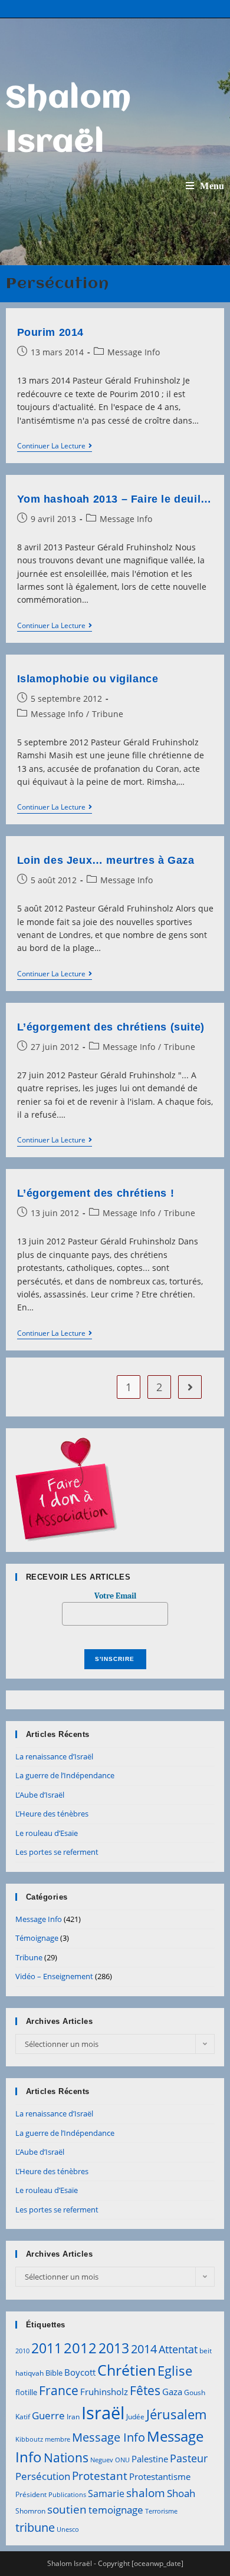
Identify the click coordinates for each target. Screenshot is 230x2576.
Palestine (150, 2459)
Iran (73, 2417)
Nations (66, 2458)
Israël (103, 2413)
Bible (54, 2373)
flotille (26, 2392)
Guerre (48, 2415)
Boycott (80, 2372)
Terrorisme (161, 2511)
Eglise (175, 2371)
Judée (135, 2417)
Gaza (172, 2392)
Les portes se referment (57, 1852)
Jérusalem (176, 2414)
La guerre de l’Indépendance (65, 1775)
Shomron (30, 2511)
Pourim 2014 (51, 332)
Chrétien (126, 2370)
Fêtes (145, 2390)
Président (31, 2494)
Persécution (43, 2476)
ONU (122, 2460)
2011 (47, 2348)
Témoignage (37, 1938)
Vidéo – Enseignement (54, 1976)
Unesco (68, 2529)
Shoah (181, 2493)
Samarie (106, 2494)
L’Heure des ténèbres (52, 1814)
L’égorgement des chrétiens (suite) (111, 1027)
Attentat (178, 2349)
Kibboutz (29, 2439)
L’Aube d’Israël (40, 1795)
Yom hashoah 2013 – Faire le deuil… (114, 499)
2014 (144, 2349)
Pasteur (189, 2458)
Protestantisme (160, 2476)
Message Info (134, 352)
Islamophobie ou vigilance (88, 679)
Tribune (108, 714)
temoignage (116, 2510)
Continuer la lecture (55, 447)
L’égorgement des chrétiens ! (96, 1193)
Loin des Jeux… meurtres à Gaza (106, 860)
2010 (22, 2351)
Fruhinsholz (104, 2392)
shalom (146, 2493)
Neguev (102, 2460)
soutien (67, 2509)
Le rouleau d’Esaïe (47, 1833)
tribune (35, 2527)
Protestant (100, 2476)
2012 (80, 2348)
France (59, 2390)
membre (57, 2439)
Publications (67, 2495)
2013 (114, 2348)
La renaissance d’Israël (54, 1756)
